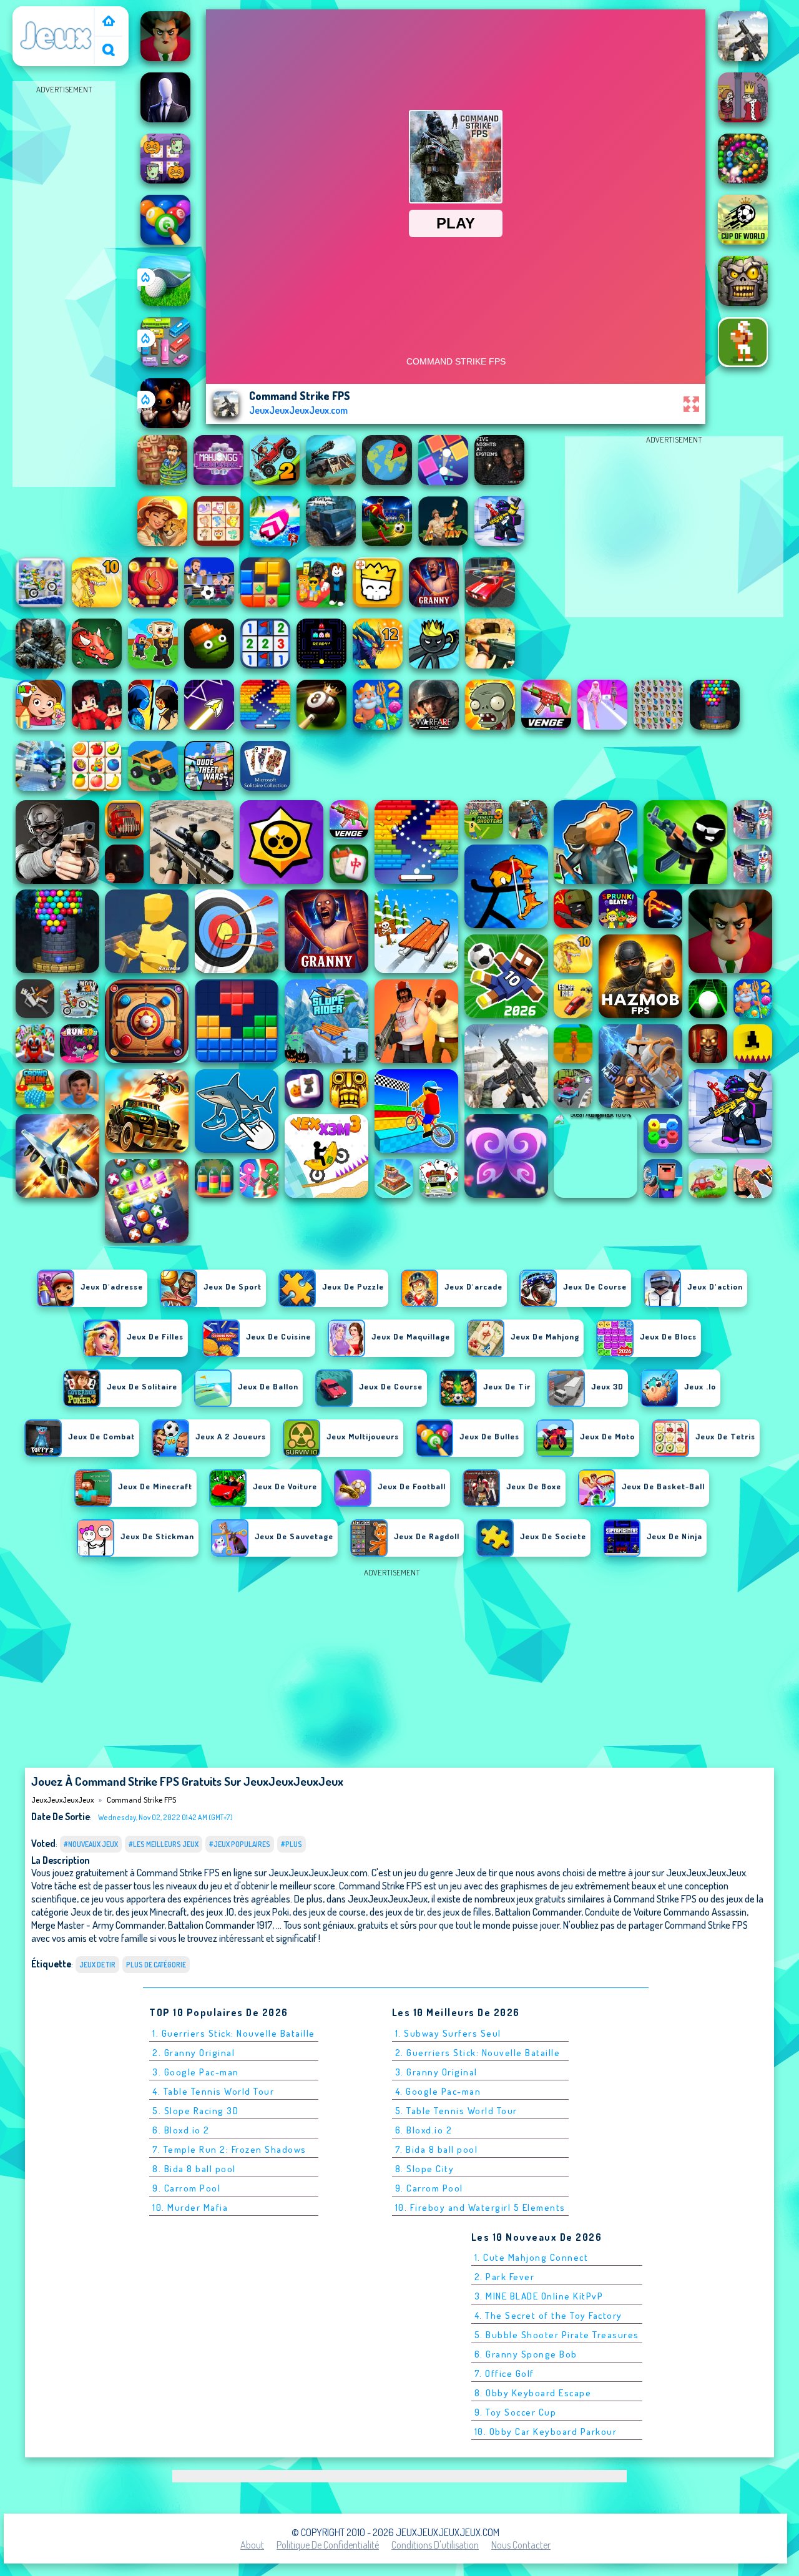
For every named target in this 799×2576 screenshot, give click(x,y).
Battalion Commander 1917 (220, 1925)
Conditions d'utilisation (435, 2545)
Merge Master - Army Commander (98, 1925)
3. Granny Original (436, 2072)
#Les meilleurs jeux (164, 1844)
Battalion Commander (538, 1912)
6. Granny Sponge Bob (526, 2354)
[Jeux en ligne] (109, 22)
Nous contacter (521, 2545)
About (252, 2545)
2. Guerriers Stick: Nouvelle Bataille (478, 2053)
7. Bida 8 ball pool (437, 2149)
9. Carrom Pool (186, 2188)
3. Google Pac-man (196, 2072)
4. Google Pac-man (438, 2091)
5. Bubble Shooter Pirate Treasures (557, 2335)
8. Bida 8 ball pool (194, 2169)
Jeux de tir (97, 1965)
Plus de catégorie (156, 1965)
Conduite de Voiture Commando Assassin (666, 1912)
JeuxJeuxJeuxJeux (56, 14)
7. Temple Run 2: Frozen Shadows (229, 2149)
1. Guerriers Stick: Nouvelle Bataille (234, 2033)
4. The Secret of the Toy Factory (548, 2315)
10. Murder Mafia (190, 2207)
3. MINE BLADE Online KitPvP (539, 2296)
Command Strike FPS (141, 1800)
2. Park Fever (505, 2277)
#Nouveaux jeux (91, 1844)
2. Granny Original (194, 2053)
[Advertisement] (64, 285)
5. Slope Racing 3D (195, 2111)
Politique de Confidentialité (328, 2545)
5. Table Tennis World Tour (456, 2111)
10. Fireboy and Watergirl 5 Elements (480, 2207)
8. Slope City (425, 2169)
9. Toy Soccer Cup (516, 2412)
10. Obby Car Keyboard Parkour (546, 2432)
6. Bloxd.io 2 (181, 2130)
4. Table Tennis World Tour (213, 2091)
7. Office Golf (504, 2373)
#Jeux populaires (240, 1844)
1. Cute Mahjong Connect (532, 2257)
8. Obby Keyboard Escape (533, 2393)
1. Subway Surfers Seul (448, 2033)
